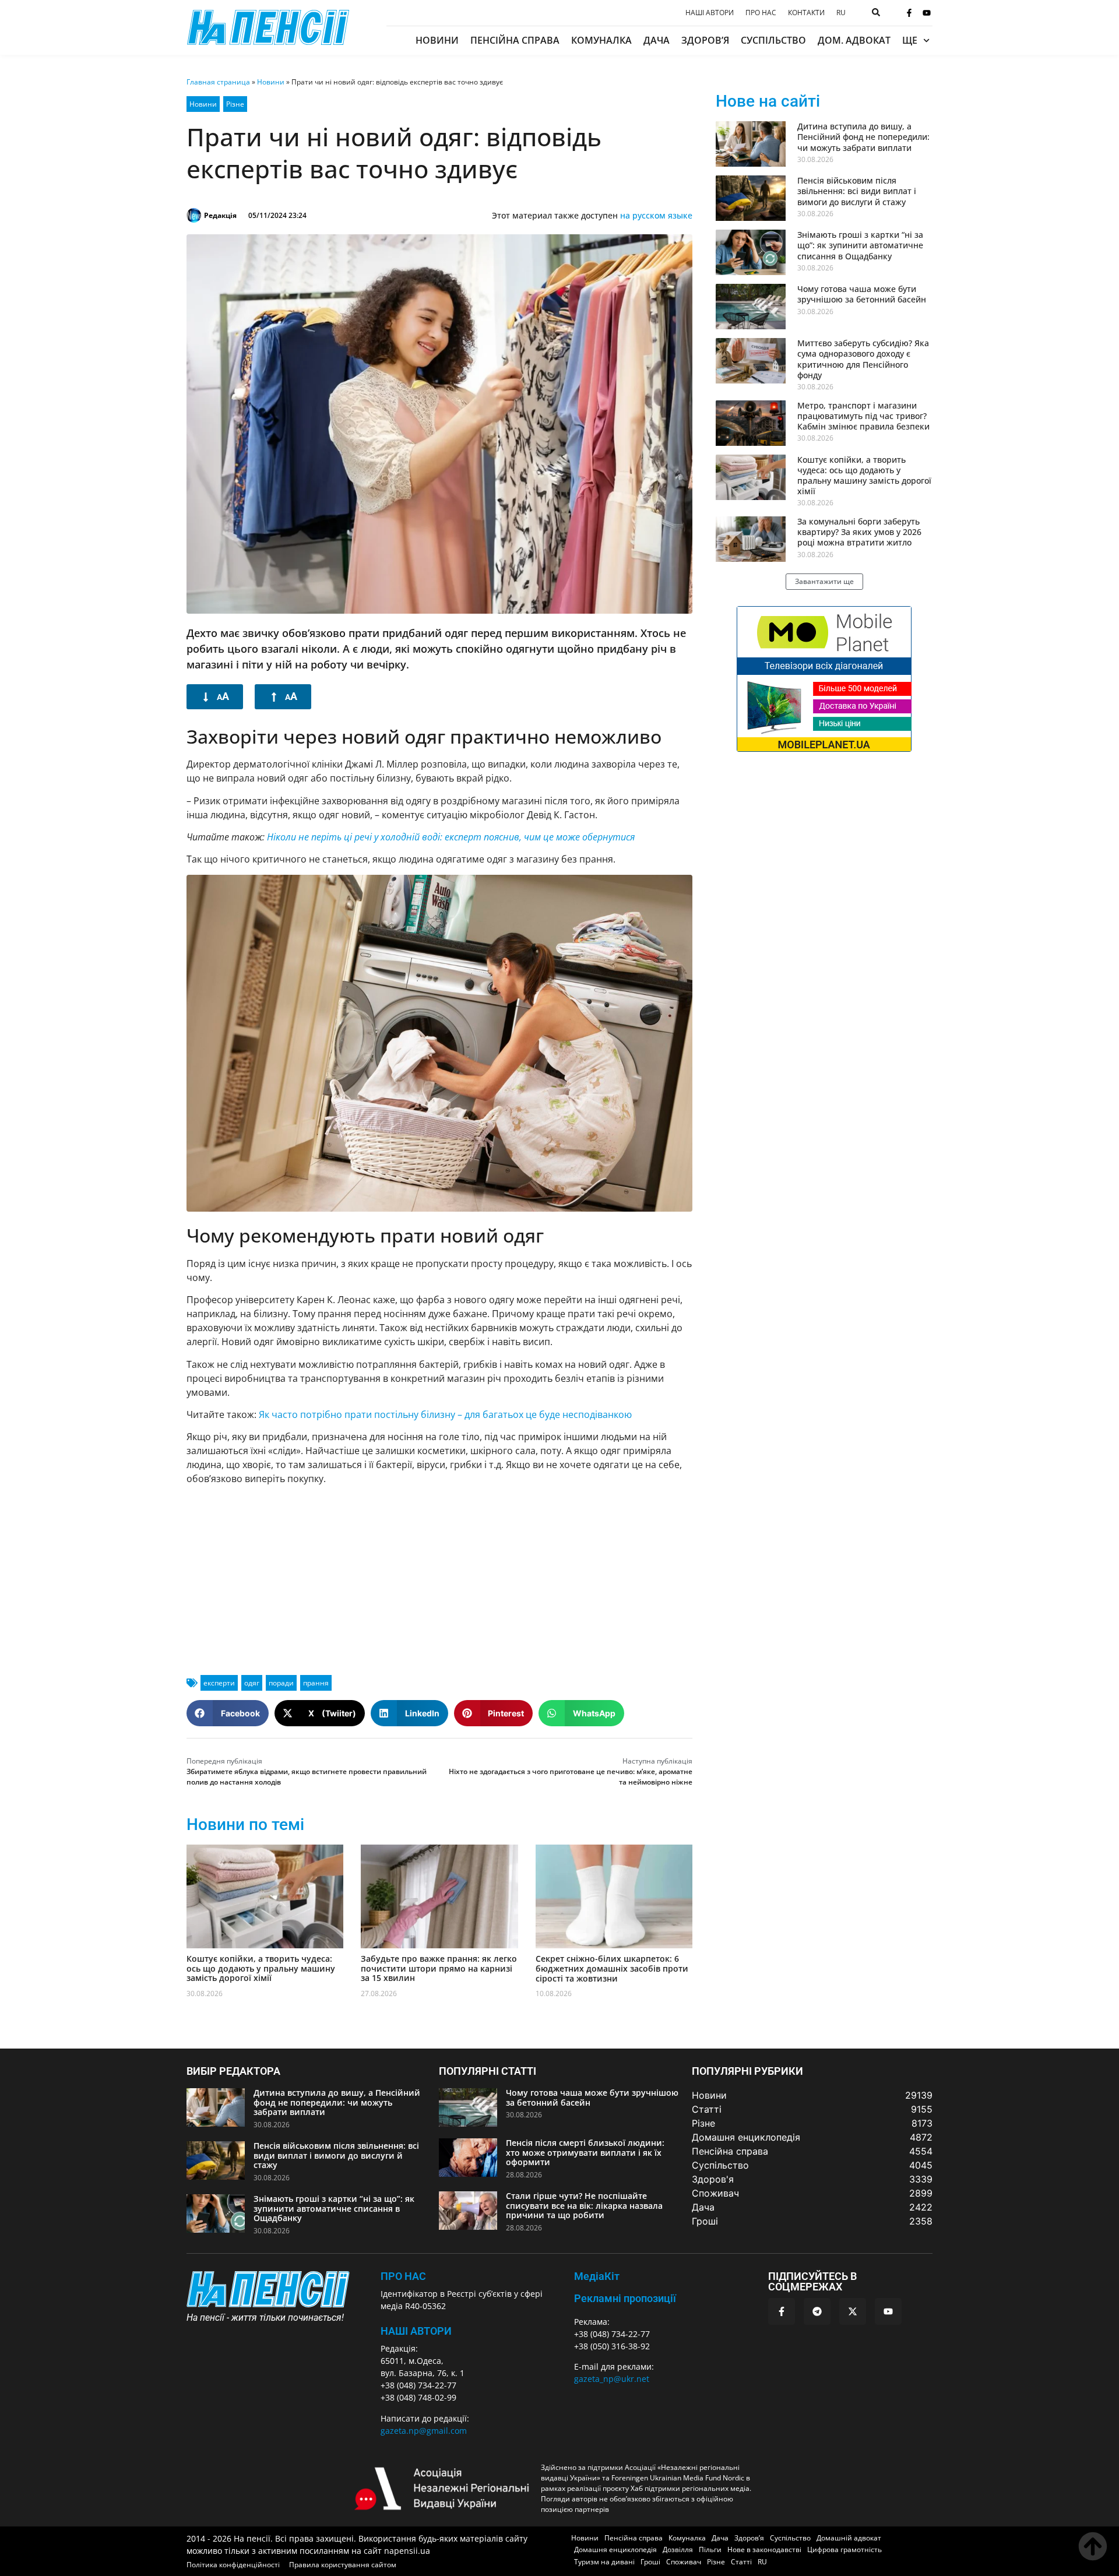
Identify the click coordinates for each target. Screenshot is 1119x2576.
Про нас (761, 13)
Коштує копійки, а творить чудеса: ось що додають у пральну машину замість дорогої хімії (261, 1968)
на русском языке (656, 215)
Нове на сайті (768, 101)
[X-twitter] (853, 2311)
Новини (437, 40)
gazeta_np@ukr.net (612, 2379)
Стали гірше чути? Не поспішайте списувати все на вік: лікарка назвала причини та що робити (584, 2206)
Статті (741, 2562)
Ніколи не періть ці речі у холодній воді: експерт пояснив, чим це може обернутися (451, 837)
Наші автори (710, 13)
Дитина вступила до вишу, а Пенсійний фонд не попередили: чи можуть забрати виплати (863, 137)
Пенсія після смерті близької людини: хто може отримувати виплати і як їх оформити (585, 2153)
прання (316, 1683)
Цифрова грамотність (844, 2549)
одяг (252, 1683)
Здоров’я (705, 40)
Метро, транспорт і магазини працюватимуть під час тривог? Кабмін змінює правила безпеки (863, 416)
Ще (910, 40)
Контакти (806, 13)
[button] (228, 1713)
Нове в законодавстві (764, 2549)
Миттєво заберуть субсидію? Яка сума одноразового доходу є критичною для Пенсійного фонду (863, 359)
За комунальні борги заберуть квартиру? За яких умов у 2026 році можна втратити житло (859, 532)
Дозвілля (678, 2549)
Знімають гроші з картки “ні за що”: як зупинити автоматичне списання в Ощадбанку (860, 245)
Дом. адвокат (854, 40)
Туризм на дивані (604, 2562)
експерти (219, 1683)
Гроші (650, 2562)
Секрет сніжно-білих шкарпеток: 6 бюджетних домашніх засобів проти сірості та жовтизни (612, 1968)
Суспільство (773, 40)
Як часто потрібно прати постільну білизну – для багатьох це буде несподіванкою (445, 1414)
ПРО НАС (403, 2276)
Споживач (684, 2562)
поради (281, 1683)
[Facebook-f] (909, 13)
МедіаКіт (597, 2276)
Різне (235, 104)
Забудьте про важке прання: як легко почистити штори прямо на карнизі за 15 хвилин (439, 1968)
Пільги (710, 2549)
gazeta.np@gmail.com (424, 2431)
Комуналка (601, 40)
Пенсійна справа (515, 40)
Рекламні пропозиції (625, 2298)
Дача (657, 40)
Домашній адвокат (849, 2538)
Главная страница (218, 82)
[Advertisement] (439, 1576)
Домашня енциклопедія (615, 2549)
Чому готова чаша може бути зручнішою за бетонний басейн (862, 294)
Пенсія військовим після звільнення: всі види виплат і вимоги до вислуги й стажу (857, 191)
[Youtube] (927, 13)
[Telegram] (817, 2311)
